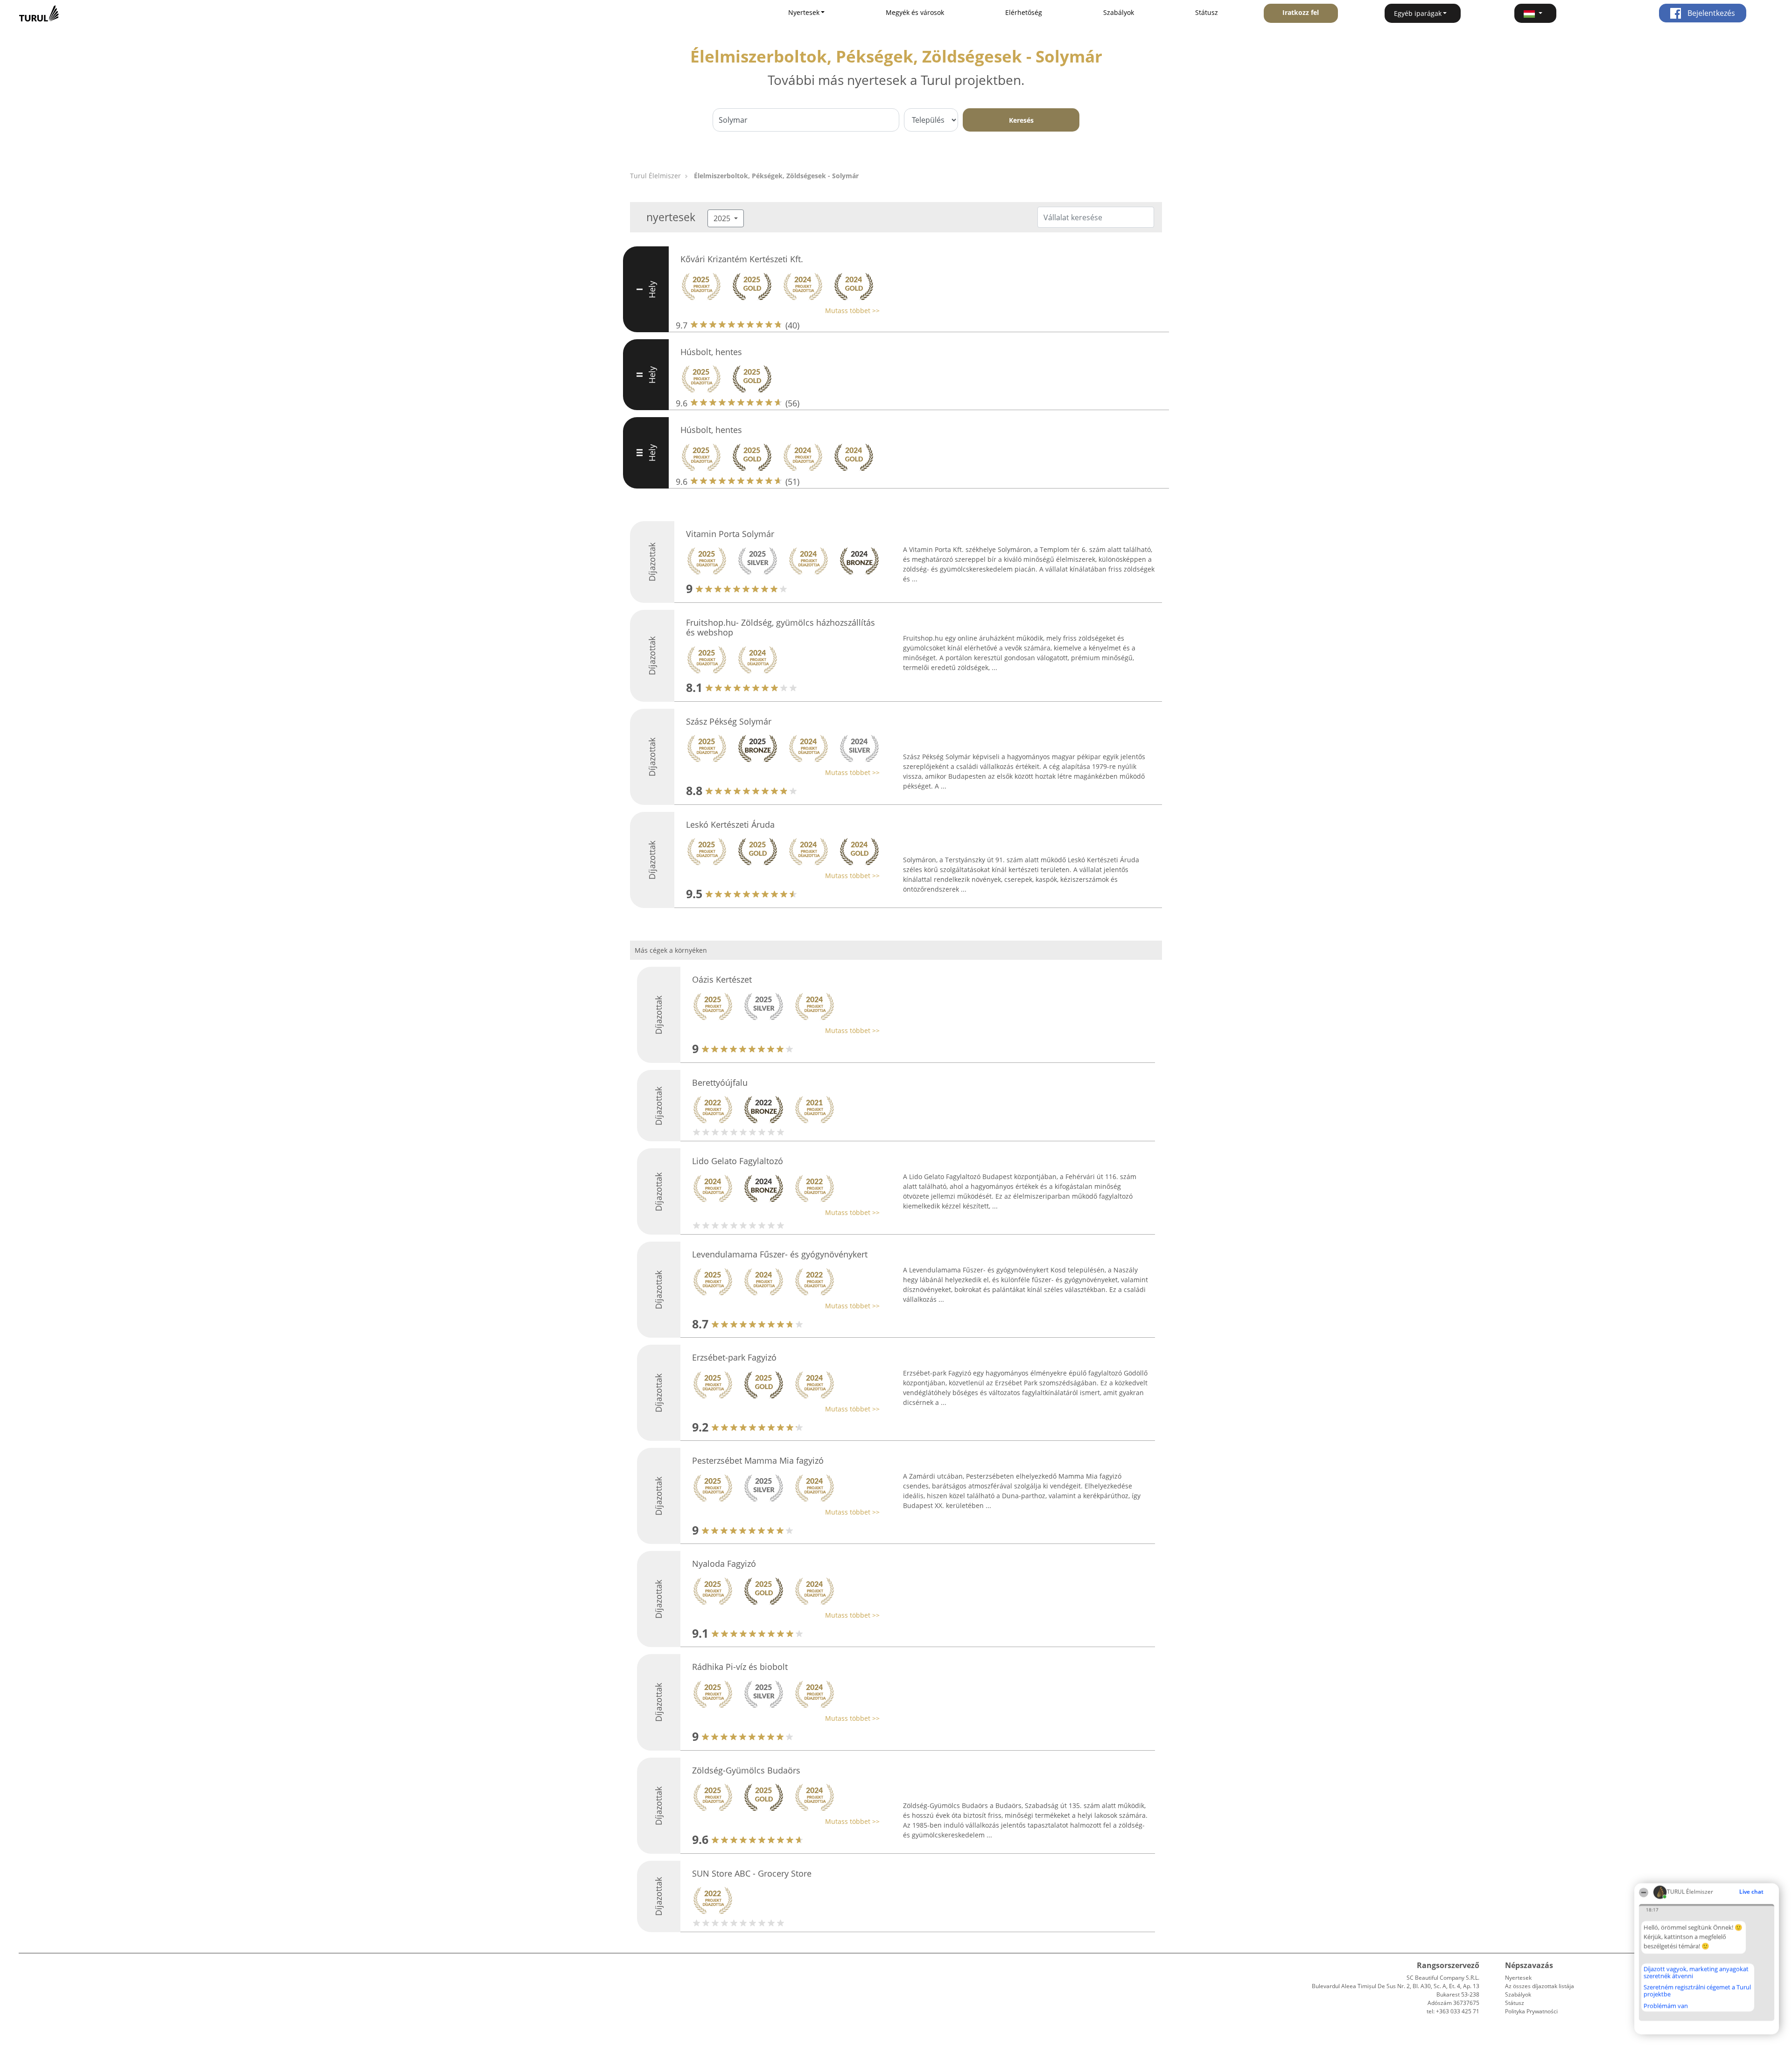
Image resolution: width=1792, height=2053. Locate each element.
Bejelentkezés (1710, 13)
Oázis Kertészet (722, 979)
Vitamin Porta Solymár (730, 534)
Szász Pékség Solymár (729, 721)
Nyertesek (1518, 1978)
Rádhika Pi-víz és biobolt (740, 1667)
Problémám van (1666, 2006)
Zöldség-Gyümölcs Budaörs (746, 1770)
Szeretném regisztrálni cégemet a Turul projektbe (1697, 1991)
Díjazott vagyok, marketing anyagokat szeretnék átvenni (1696, 1973)
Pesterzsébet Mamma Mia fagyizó (758, 1460)
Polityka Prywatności (1531, 2011)
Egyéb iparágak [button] (1418, 13)
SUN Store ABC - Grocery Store (752, 1873)
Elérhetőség (1024, 12)
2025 (723, 218)
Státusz (1207, 12)
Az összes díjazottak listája (1540, 1986)
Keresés (1021, 120)
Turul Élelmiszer (655, 176)
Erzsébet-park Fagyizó (734, 1357)
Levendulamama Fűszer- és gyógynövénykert (780, 1254)
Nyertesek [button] (804, 12)
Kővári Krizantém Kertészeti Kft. (742, 259)
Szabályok (1119, 12)
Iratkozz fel (1301, 12)
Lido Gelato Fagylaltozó (738, 1161)
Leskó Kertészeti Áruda (730, 824)
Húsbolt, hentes (711, 352)
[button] (1535, 13)
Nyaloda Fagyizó (724, 1564)
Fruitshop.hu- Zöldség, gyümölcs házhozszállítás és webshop (780, 628)
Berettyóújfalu (720, 1082)
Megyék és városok (915, 12)
